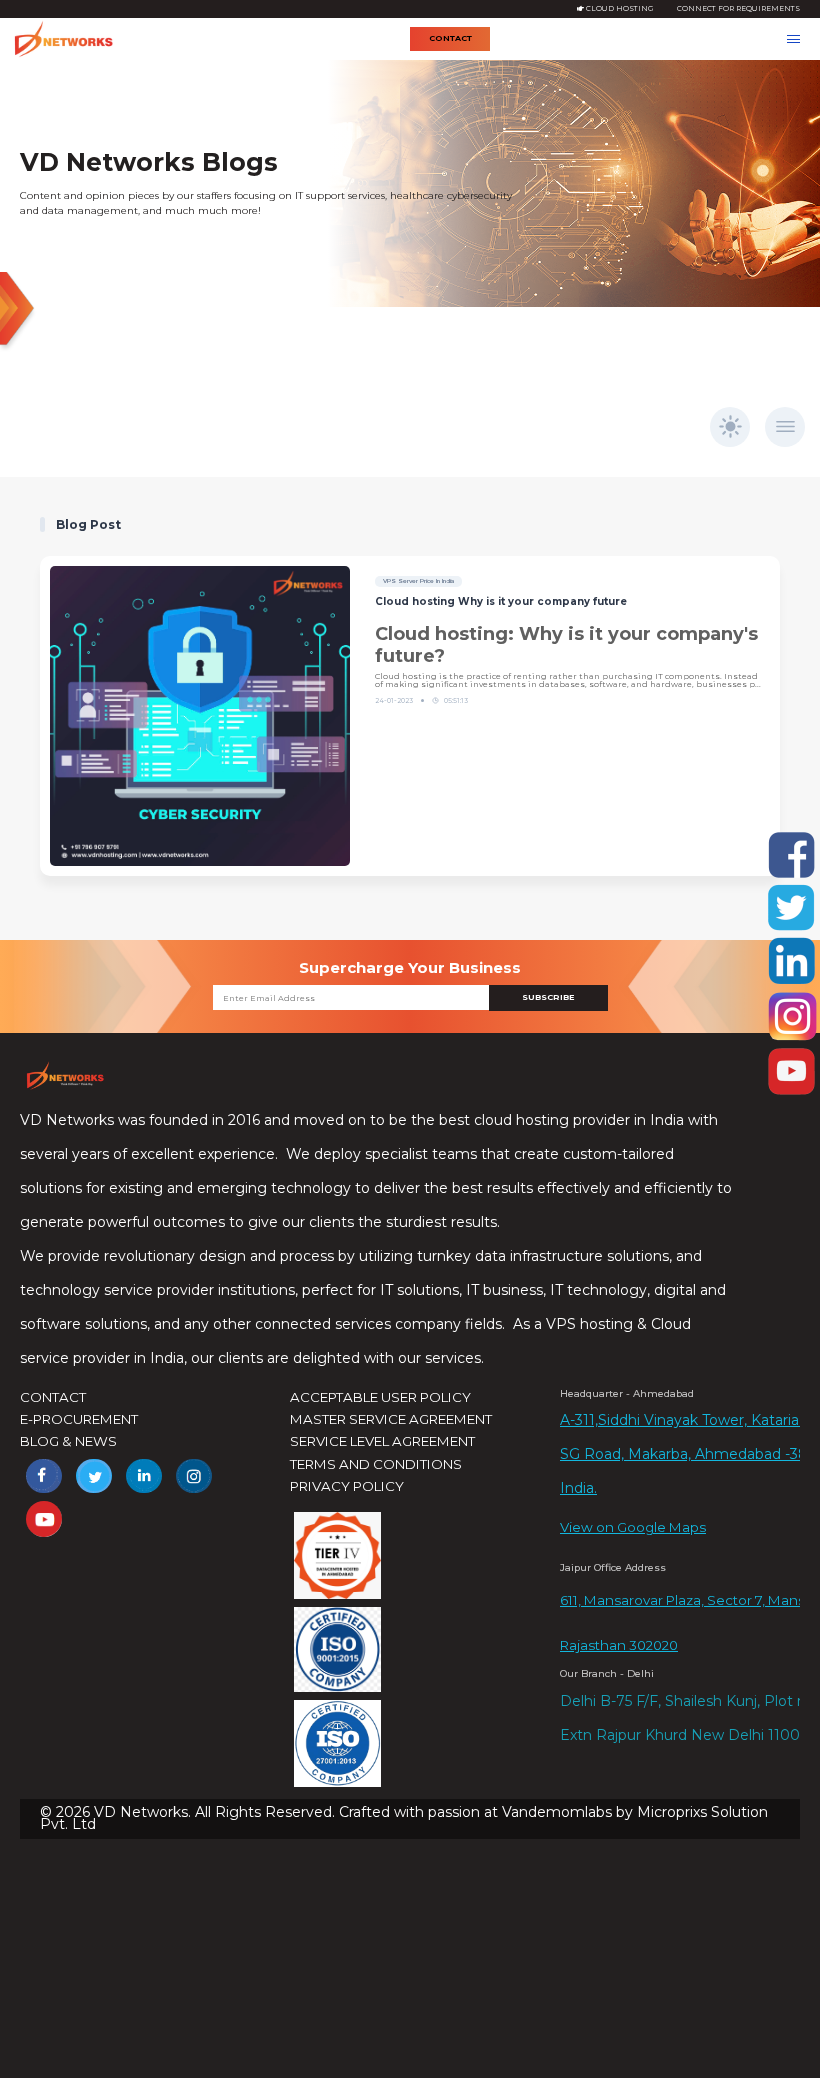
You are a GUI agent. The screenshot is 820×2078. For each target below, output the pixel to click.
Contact (450, 38)
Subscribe (548, 997)
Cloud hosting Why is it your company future (501, 601)
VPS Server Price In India (418, 580)
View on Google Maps (633, 1527)
